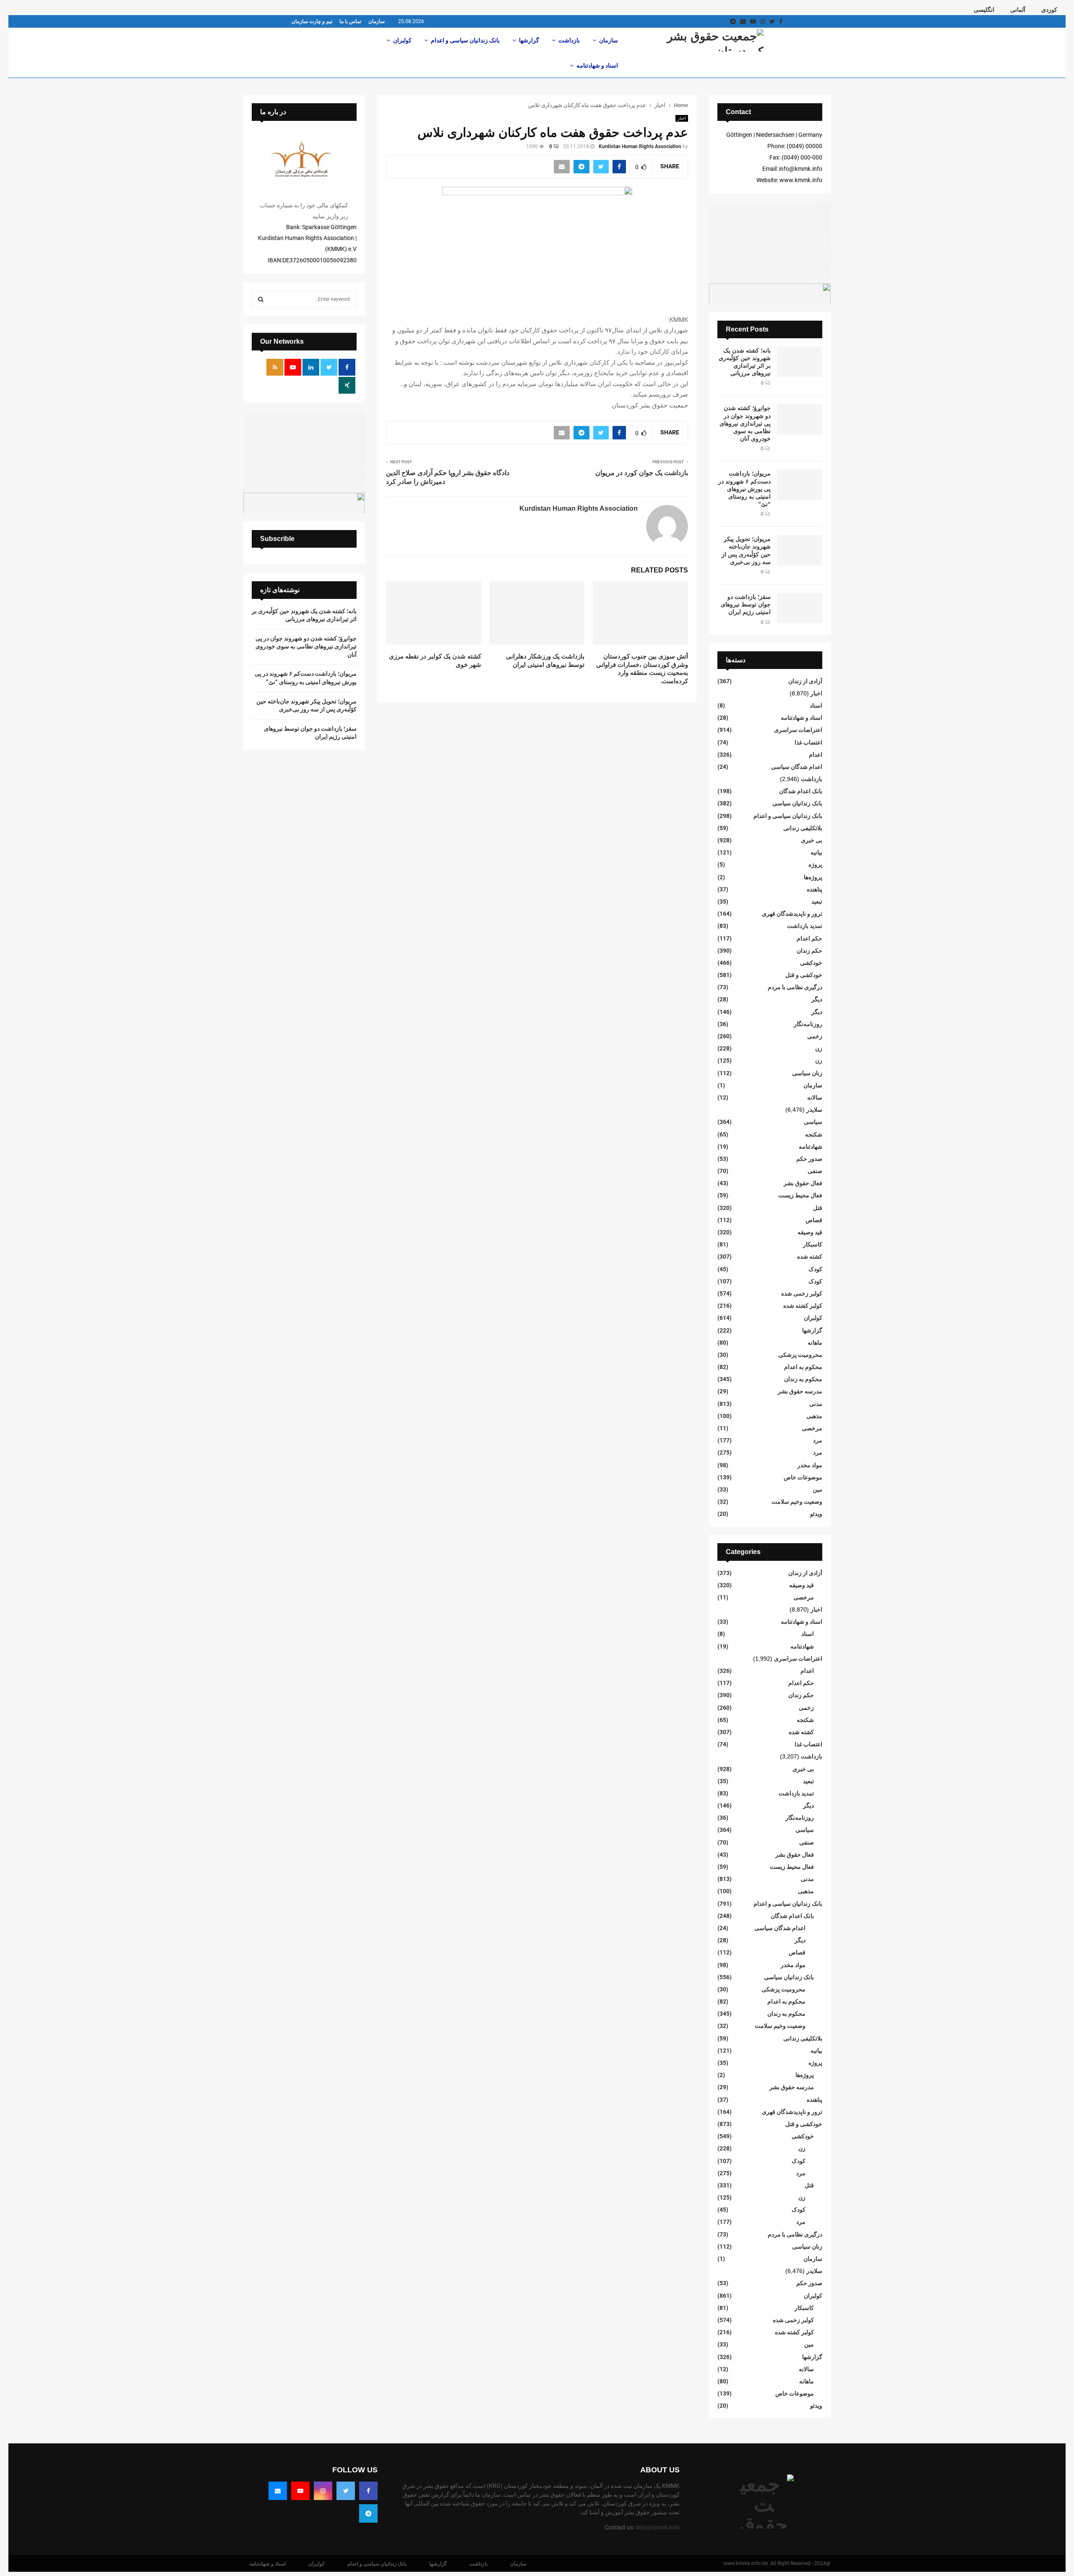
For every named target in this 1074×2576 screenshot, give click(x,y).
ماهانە (815, 1343)
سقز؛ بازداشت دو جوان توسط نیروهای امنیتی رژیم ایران (746, 604)
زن (819, 1048)
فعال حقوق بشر (803, 1183)
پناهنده (815, 889)
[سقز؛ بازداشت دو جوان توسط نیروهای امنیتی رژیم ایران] (800, 608)
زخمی (815, 1036)
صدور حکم (809, 1159)
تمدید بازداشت (805, 926)
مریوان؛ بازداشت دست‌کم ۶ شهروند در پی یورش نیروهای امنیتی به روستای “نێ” (744, 489)
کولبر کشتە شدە (803, 1306)
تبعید (817, 901)
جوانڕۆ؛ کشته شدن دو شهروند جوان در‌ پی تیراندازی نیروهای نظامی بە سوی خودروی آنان (745, 423)
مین (817, 1489)
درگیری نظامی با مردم (795, 987)
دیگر (817, 999)
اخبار (682, 118)
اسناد (816, 705)
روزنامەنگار (808, 1024)
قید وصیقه (810, 1232)
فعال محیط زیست (800, 1195)
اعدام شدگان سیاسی (797, 767)
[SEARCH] (261, 299)
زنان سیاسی (807, 1073)
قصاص (814, 1220)
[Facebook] (368, 2491)
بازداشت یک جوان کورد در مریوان (642, 473)
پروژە (815, 865)
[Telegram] (368, 2513)
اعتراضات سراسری (798, 730)
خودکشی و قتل (804, 975)
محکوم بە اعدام (803, 1367)
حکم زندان (809, 951)
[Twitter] (346, 2491)
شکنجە (814, 1134)
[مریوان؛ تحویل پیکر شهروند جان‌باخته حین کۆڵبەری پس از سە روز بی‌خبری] (800, 550)
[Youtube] (300, 2491)
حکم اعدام (809, 938)
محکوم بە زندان (803, 1379)
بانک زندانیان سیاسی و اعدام (465, 40)
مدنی (816, 1404)
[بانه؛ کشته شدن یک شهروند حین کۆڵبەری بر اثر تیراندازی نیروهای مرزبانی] (800, 362)
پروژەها (813, 877)
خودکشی (811, 963)
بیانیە (816, 852)
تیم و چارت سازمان (312, 21)
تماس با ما (350, 21)
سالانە (815, 1097)
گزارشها (529, 40)
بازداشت (569, 40)
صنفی (815, 1171)
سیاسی (813, 1122)
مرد (818, 1440)
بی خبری (812, 840)
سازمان (377, 21)
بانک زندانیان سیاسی (797, 803)
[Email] (278, 2491)
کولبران (402, 40)
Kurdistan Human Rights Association (640, 146)
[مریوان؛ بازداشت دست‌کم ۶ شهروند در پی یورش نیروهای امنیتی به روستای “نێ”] (800, 485)
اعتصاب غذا (808, 742)
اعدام (816, 755)
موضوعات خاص (803, 1477)
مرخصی (812, 1428)
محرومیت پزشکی (800, 1355)
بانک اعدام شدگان (801, 791)
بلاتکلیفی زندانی (803, 828)
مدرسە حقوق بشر (800, 1391)
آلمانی (1018, 10)
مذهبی (814, 1416)
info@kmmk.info (658, 2527)
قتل (818, 1208)
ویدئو (816, 1514)
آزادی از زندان (805, 681)
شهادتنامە (811, 1147)
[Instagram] (323, 2491)
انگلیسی (984, 10)
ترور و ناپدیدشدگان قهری (792, 914)
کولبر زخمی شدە (802, 1293)
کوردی (1049, 10)
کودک (815, 1269)
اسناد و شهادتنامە (597, 65)
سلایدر (814, 1110)
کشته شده (810, 1257)
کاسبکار (813, 1244)
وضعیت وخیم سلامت (797, 1502)
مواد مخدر (810, 1465)
